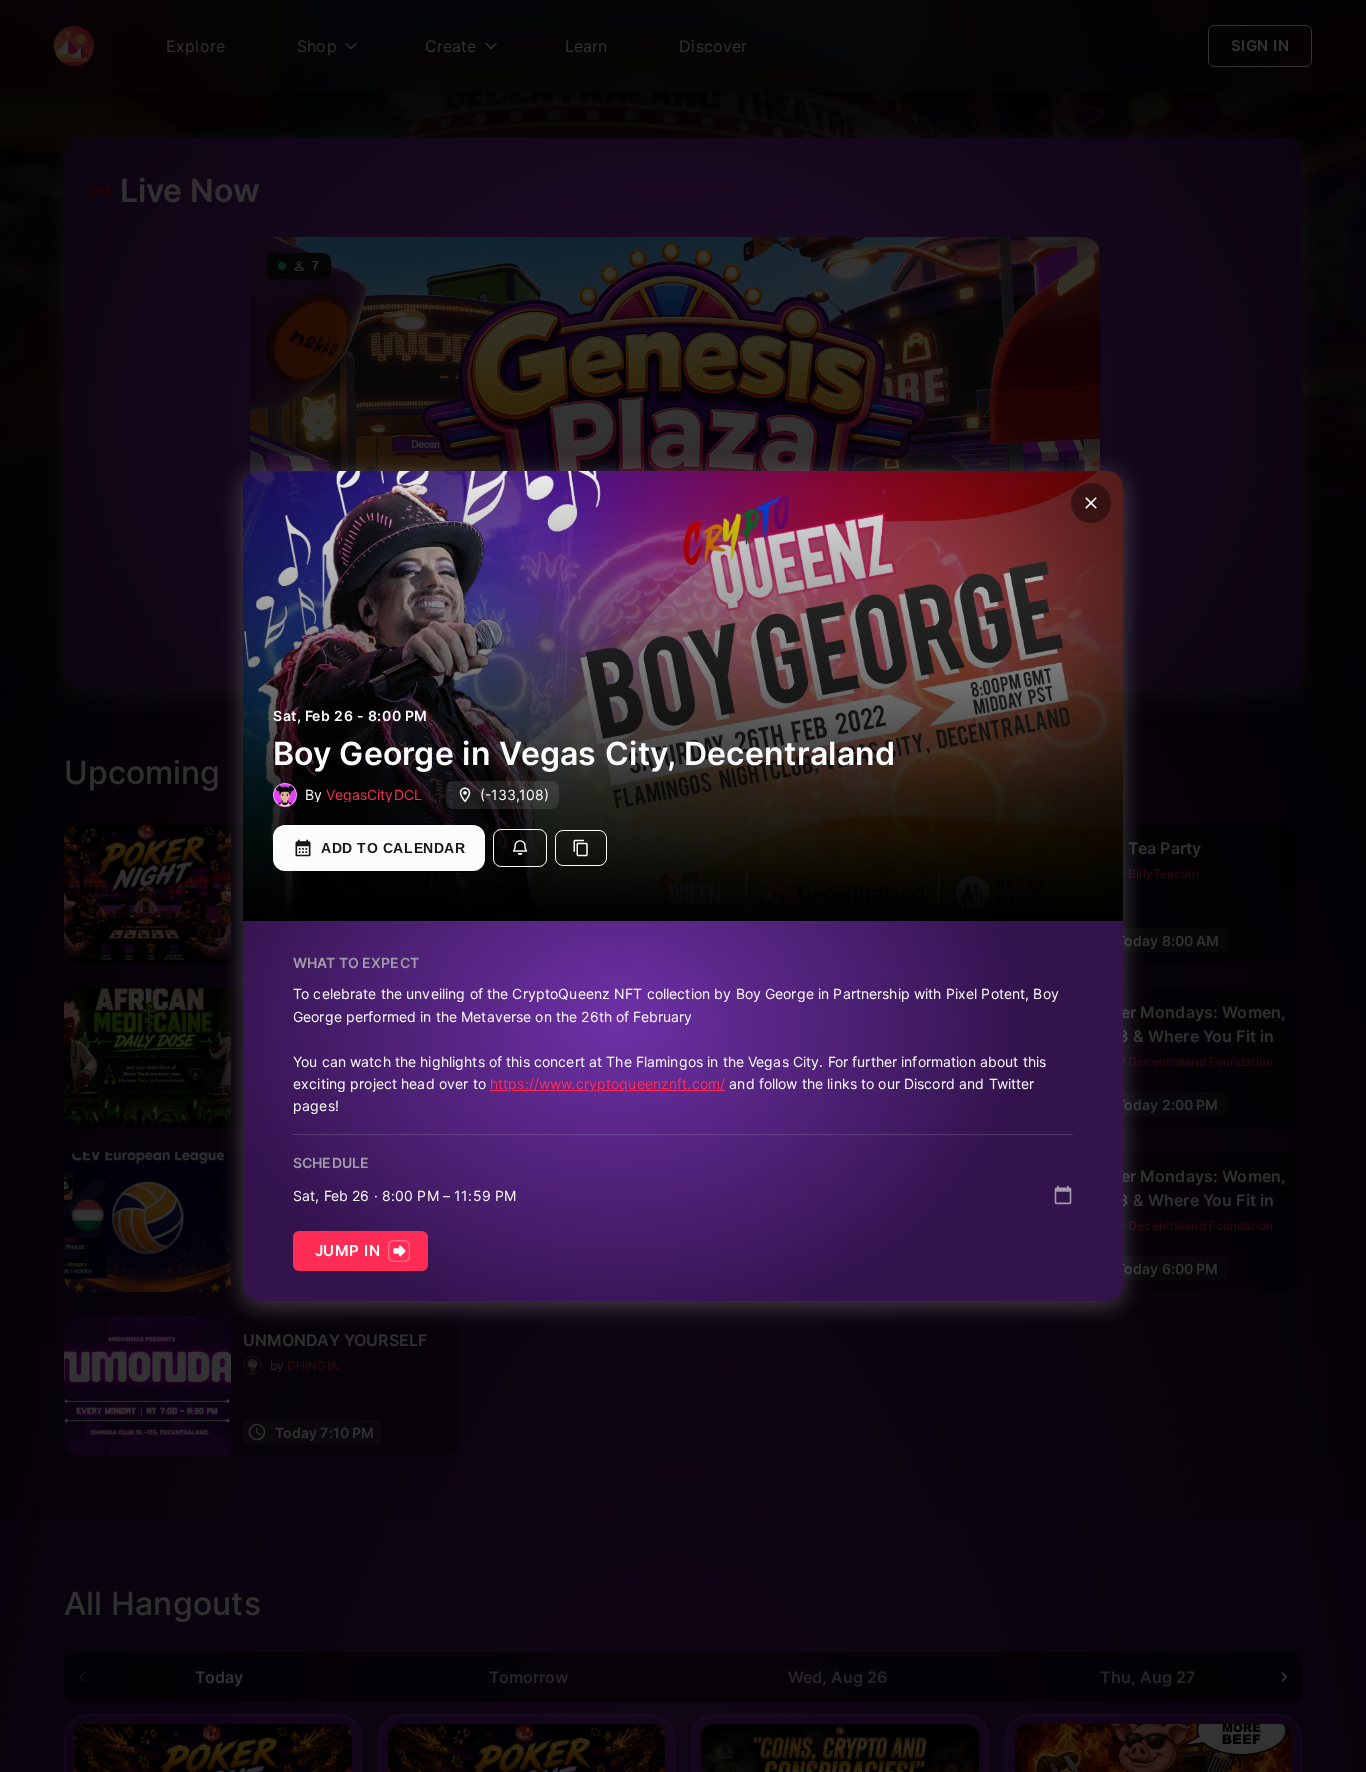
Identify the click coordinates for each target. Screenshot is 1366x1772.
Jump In (347, 1250)
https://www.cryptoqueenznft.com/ (607, 1083)
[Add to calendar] (1063, 1195)
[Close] (1091, 503)
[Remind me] (520, 848)
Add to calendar (393, 848)
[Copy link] (581, 848)
